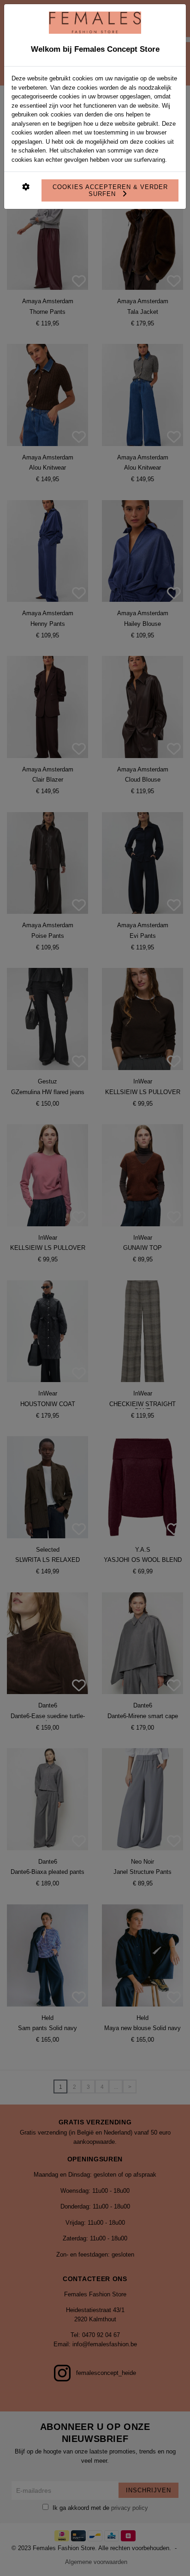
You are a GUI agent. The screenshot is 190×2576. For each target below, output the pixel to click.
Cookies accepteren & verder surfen (110, 190)
